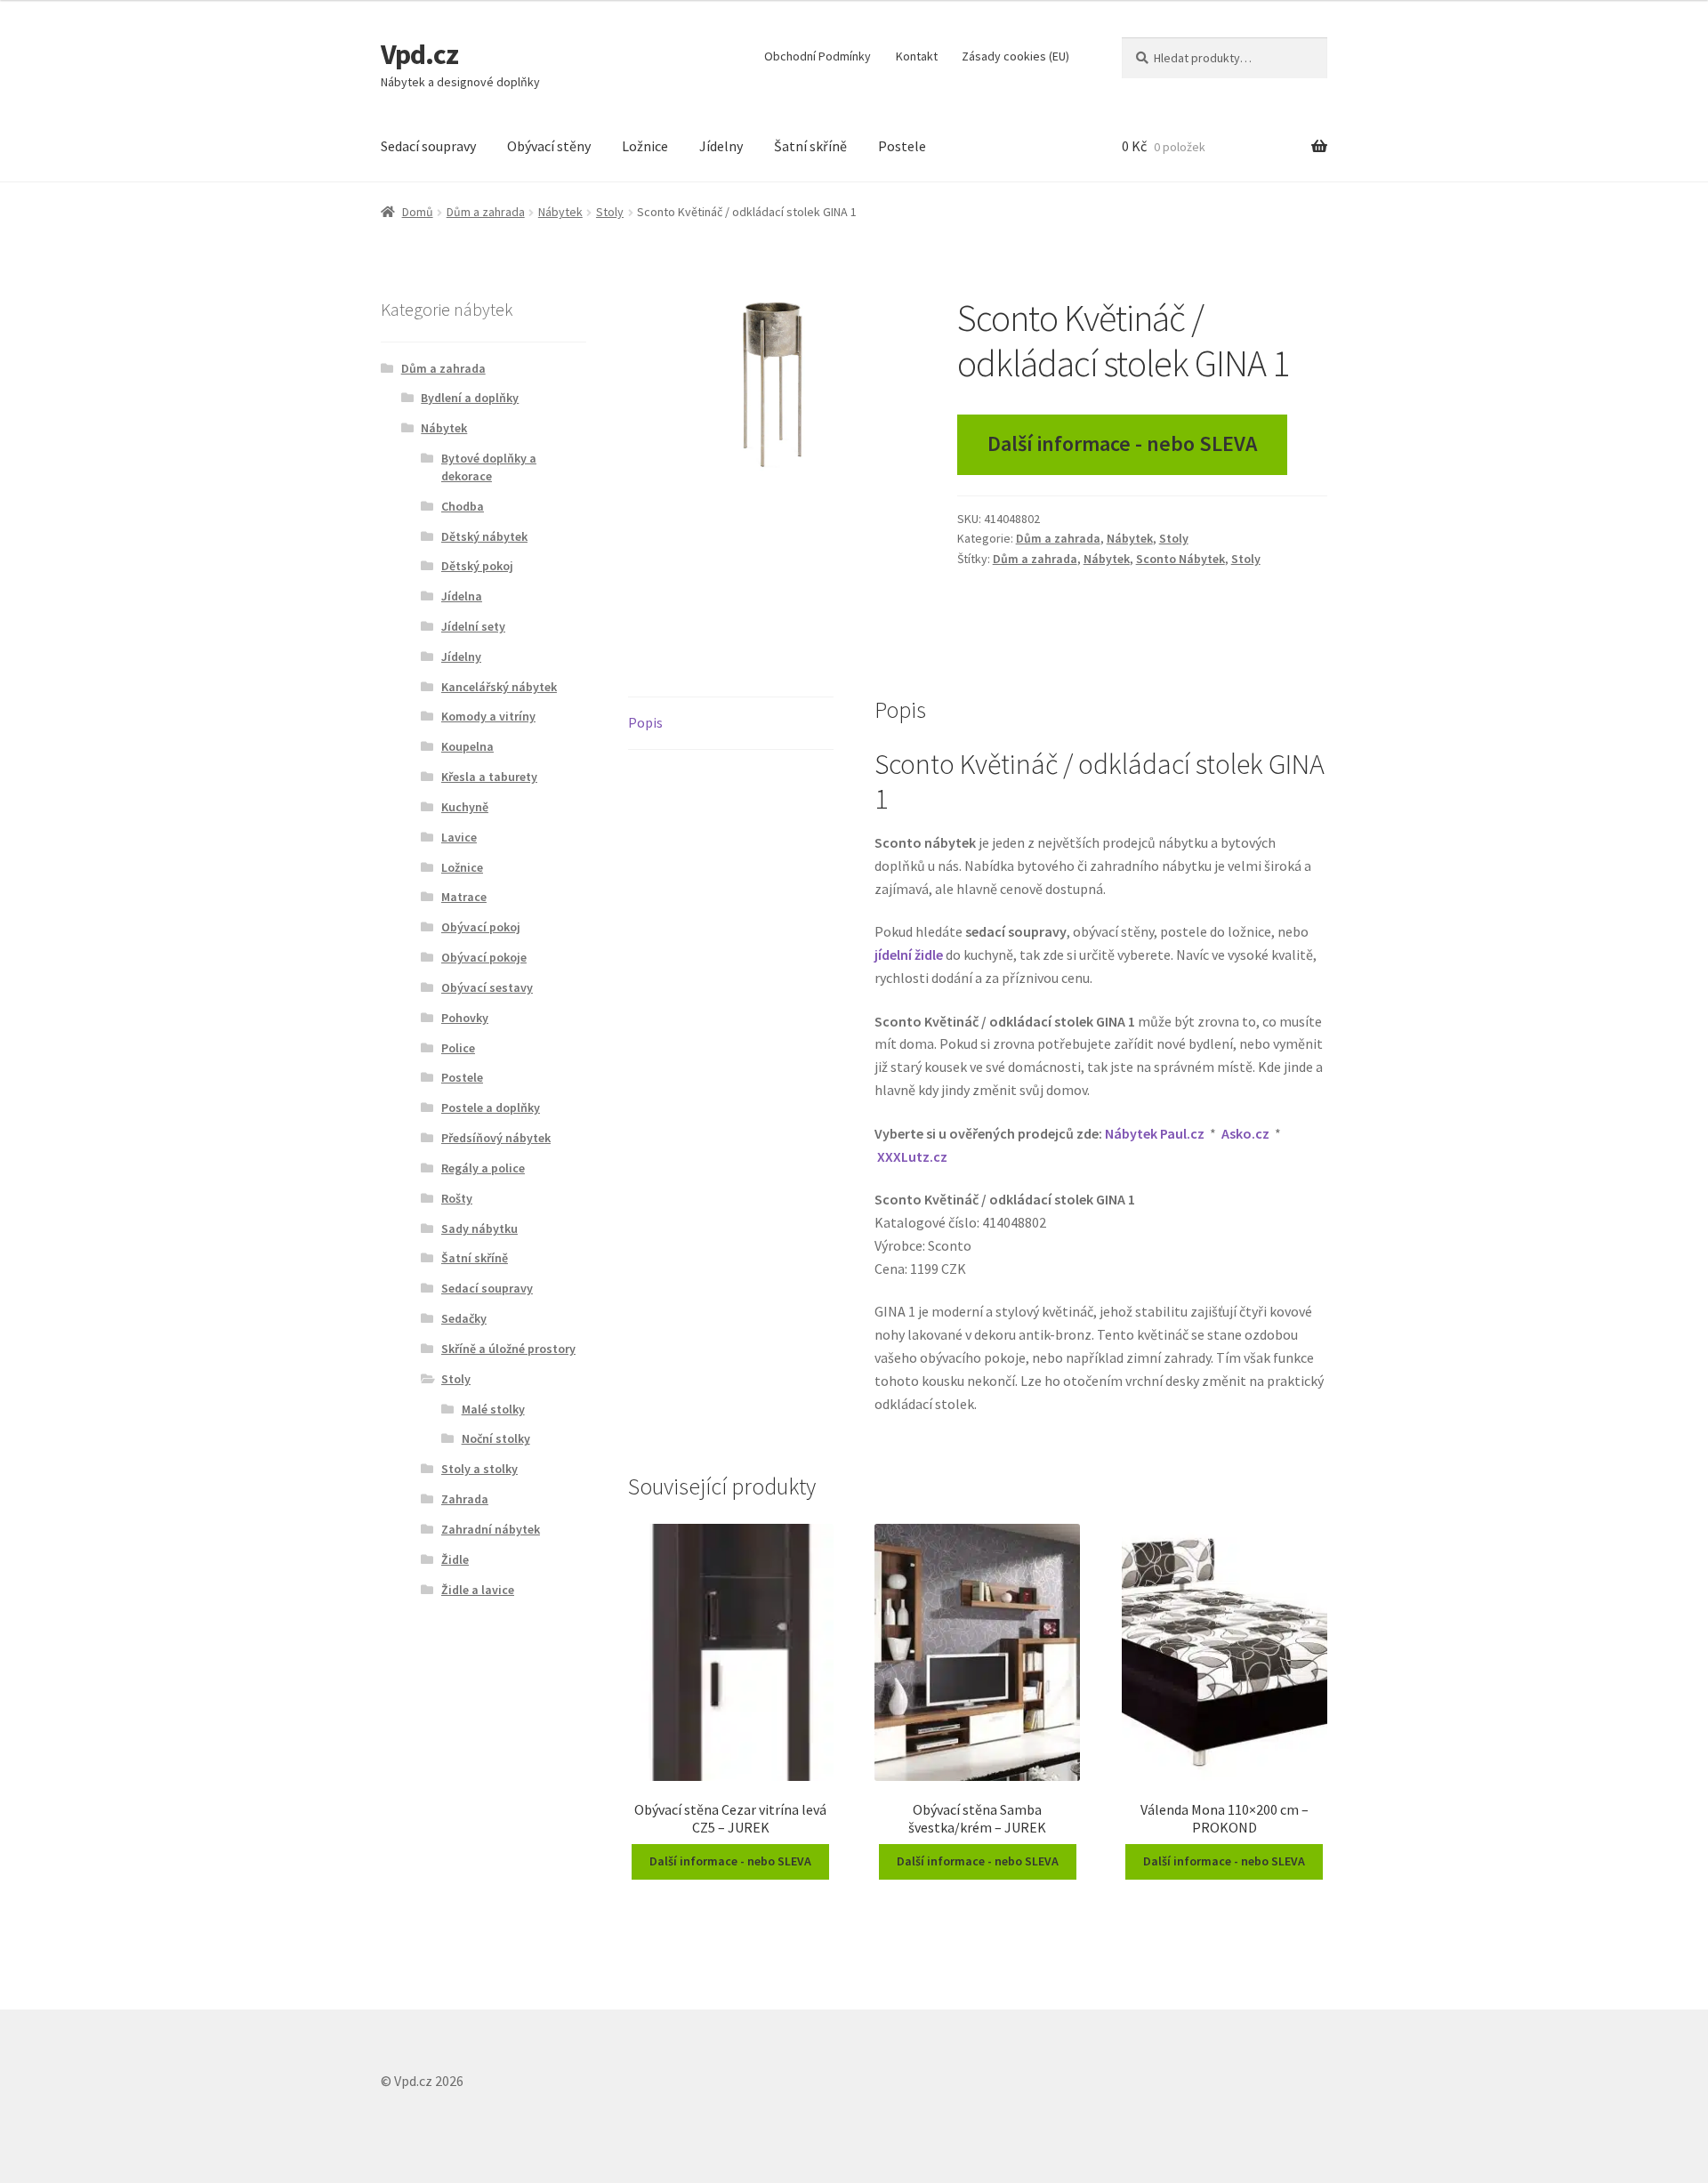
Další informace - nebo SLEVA (1122, 443)
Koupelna (467, 746)
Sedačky (464, 1318)
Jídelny (721, 146)
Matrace (464, 897)
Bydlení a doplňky (470, 398)
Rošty (457, 1198)
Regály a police (483, 1168)
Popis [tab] (645, 722)
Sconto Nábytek (1180, 559)
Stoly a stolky (479, 1469)
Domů (418, 212)
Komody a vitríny (488, 716)
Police (458, 1048)
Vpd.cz (419, 54)
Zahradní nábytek (491, 1529)
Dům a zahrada (486, 212)
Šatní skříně (810, 146)
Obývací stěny (549, 146)
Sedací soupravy (428, 146)
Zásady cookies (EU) (1015, 56)
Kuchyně (465, 807)
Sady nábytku (479, 1228)
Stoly (610, 212)
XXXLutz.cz (912, 1156)
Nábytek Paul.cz (1155, 1133)
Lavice (459, 837)
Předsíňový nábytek (496, 1138)
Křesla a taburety (489, 777)
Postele (902, 146)
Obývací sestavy (487, 987)
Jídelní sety (473, 626)
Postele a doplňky (491, 1108)
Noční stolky (496, 1438)
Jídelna (462, 596)
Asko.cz (1245, 1133)
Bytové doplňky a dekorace (489, 467)
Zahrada (465, 1499)
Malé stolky (493, 1409)
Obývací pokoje (484, 957)
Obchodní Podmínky (818, 56)
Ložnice (645, 146)
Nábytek (560, 212)
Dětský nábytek (484, 536)
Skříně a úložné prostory (508, 1349)
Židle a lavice (478, 1590)
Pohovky (465, 1018)
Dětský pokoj (477, 566)
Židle (455, 1559)
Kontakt (917, 56)
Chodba (463, 506)
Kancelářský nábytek (499, 687)
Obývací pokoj (481, 927)
